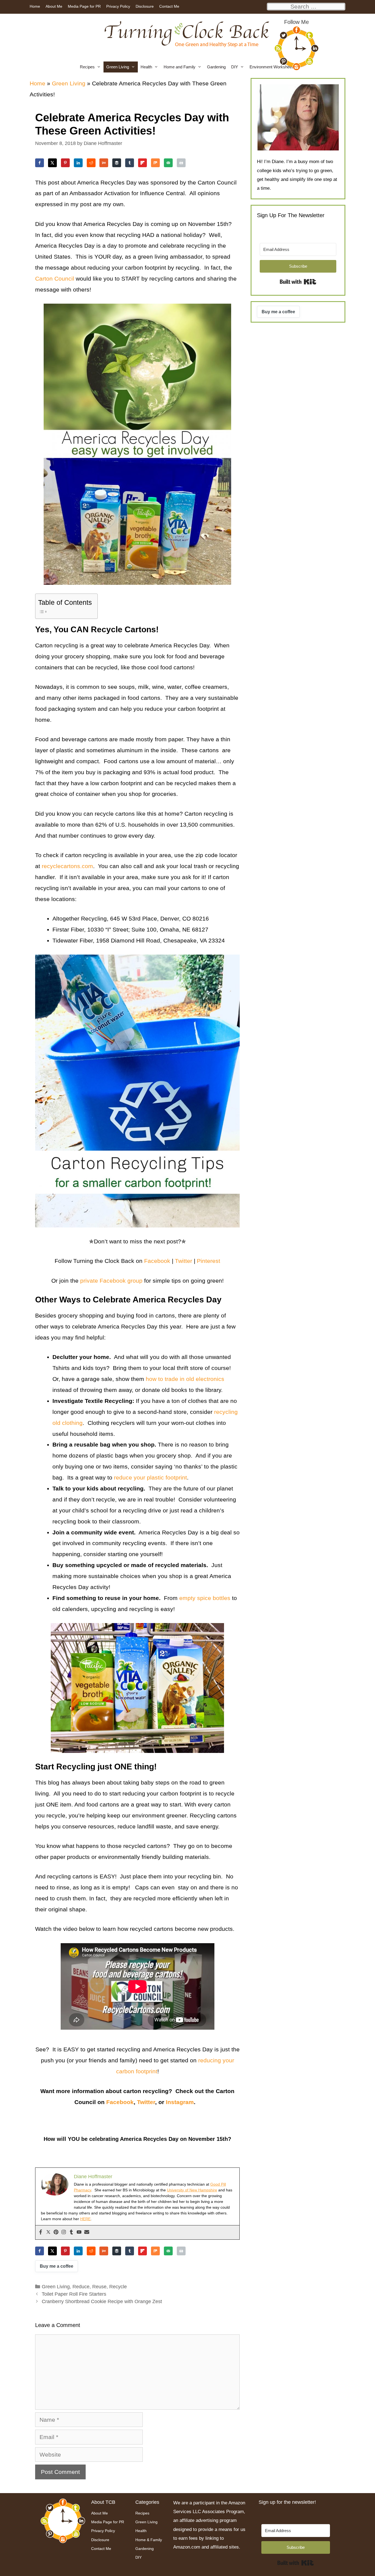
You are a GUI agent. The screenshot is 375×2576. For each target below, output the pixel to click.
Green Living (118, 67)
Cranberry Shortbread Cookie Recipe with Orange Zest (102, 2301)
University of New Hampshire (192, 2190)
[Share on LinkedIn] (78, 163)
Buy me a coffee (57, 2266)
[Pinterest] (56, 2232)
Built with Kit (298, 282)
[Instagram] (64, 2232)
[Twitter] (48, 2232)
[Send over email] (168, 163)
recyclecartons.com (67, 866)
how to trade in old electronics (184, 1379)
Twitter (146, 2102)
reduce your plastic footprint (150, 1477)
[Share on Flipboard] (142, 163)
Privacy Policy (118, 6)
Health (146, 67)
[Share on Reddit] (91, 163)
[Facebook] (41, 2232)
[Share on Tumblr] (130, 163)
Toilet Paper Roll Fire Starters (74, 2294)
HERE (85, 2219)
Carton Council (55, 279)
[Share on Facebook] (40, 163)
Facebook (120, 2102)
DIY (235, 67)
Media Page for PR (84, 6)
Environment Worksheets (272, 67)
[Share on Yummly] (104, 163)
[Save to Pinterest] (65, 163)
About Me (54, 6)
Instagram (180, 2102)
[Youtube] (79, 2232)
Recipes (87, 67)
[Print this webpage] (181, 163)
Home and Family (180, 67)
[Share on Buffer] (117, 163)
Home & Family (149, 2540)
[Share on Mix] (155, 163)
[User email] (87, 2232)
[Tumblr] (71, 2232)
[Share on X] (52, 163)
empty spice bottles (205, 1598)
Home (35, 6)
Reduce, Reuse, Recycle (100, 2287)
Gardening (216, 67)
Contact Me (169, 6)
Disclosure (145, 6)
